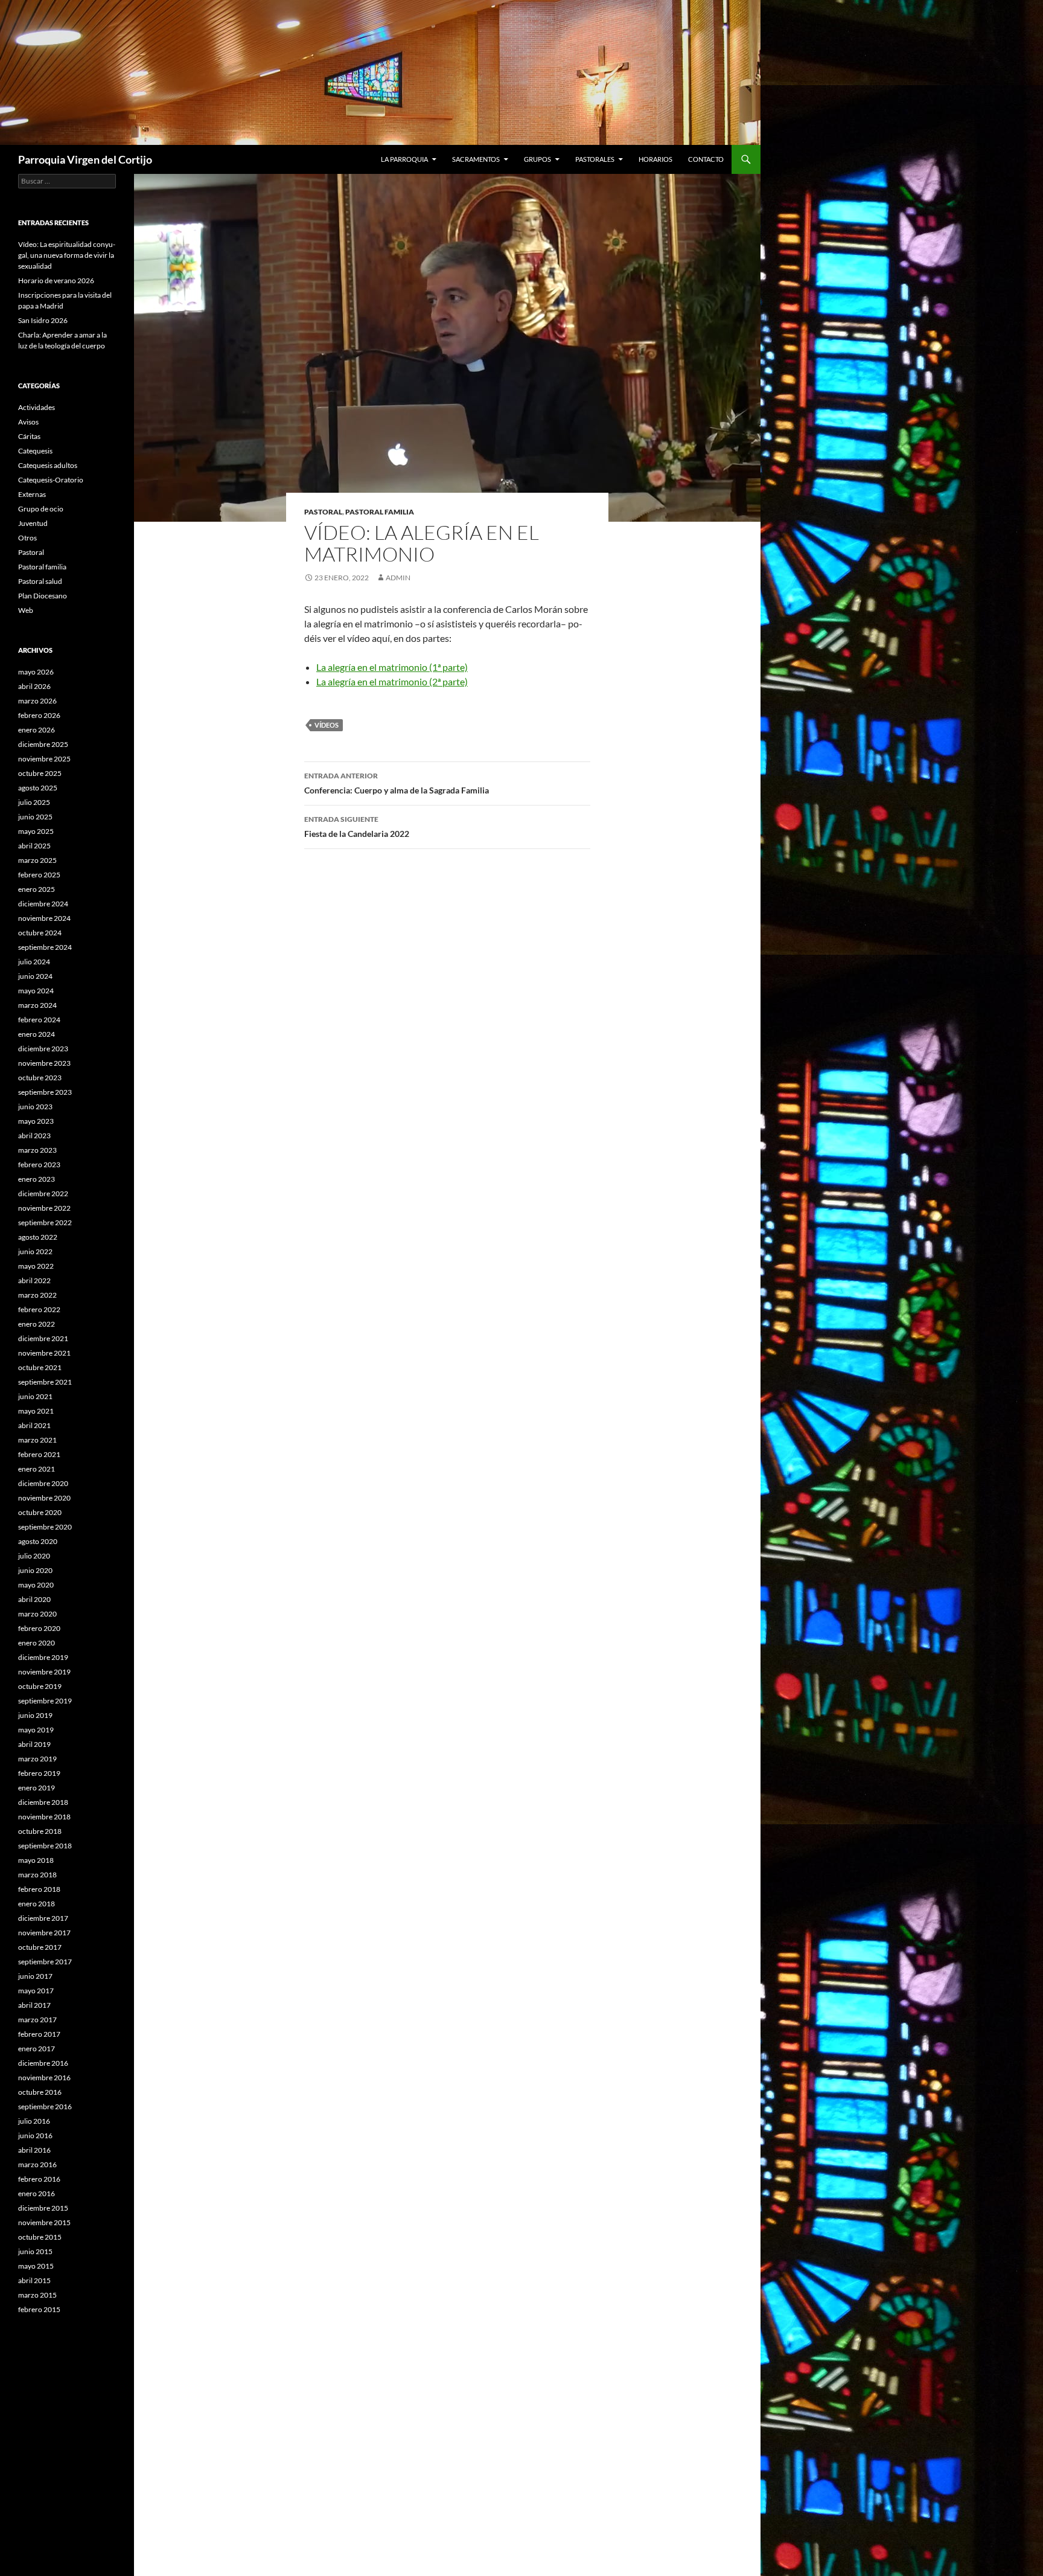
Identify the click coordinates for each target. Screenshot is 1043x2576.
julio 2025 (34, 802)
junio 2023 (35, 1107)
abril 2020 (34, 1599)
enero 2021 (37, 1469)
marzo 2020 (37, 1614)
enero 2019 (37, 1788)
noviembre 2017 (44, 1933)
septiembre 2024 (45, 947)
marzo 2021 (37, 1440)
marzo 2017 (37, 2020)
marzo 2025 (37, 860)
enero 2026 (37, 730)
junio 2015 (35, 2251)
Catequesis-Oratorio (51, 480)
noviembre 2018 (44, 1817)
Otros (27, 538)
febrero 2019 (39, 1773)
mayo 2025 (36, 831)
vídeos (327, 725)
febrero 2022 (39, 1309)
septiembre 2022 (45, 1222)
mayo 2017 (36, 1991)
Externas (32, 494)
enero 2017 (37, 2049)
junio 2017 (35, 1976)
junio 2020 (35, 1570)
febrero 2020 (39, 1628)
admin (398, 578)
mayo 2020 (36, 1585)
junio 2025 (35, 817)
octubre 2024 (40, 933)
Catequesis (35, 451)
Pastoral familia (380, 512)
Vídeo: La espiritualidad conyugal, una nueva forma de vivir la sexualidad (67, 255)
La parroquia (404, 159)
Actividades (37, 407)
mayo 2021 (36, 1411)
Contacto (706, 159)
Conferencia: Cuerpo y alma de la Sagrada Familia (397, 783)
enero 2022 (37, 1324)
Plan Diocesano (43, 596)
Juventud (33, 523)
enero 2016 (37, 2193)
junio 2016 (35, 2135)
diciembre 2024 (43, 904)
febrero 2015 (39, 2309)
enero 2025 (37, 889)
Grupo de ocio (41, 509)
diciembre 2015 (43, 2208)
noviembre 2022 (44, 1208)
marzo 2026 (37, 701)
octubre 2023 (40, 1078)
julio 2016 (34, 2121)
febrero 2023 (39, 1165)
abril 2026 (34, 686)
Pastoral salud (40, 581)
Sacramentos (476, 159)
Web (26, 610)
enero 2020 (37, 1643)
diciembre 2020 (43, 1483)
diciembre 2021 (43, 1338)
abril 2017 (34, 2005)
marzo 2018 (37, 1875)
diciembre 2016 (43, 2063)
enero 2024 (37, 1034)
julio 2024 (34, 962)
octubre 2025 (40, 773)
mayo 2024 (36, 991)
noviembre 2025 (44, 759)
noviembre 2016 (44, 2078)
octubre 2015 (40, 2237)
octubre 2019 (40, 1686)
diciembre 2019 (43, 1657)
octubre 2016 (40, 2092)
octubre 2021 (40, 1367)
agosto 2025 (38, 788)
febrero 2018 (39, 1889)
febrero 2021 (39, 1454)
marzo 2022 (37, 1295)
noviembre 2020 (44, 1498)
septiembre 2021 (45, 1382)
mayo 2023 (36, 1121)
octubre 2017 (40, 1947)
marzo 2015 (37, 2295)
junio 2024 (35, 976)
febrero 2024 (39, 1020)
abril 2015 (34, 2280)
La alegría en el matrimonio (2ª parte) (392, 681)
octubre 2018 (40, 1831)
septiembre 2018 (45, 1846)
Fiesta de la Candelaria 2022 (357, 827)
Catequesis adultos (48, 465)
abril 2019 (34, 1744)
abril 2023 (34, 1136)
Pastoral (323, 512)
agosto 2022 (38, 1237)
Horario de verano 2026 (56, 280)
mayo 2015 (36, 2266)
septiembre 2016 (45, 2107)
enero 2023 (37, 1179)
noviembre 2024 (44, 918)
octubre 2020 (40, 1512)
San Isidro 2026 (43, 320)
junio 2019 (35, 1715)
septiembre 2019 (45, 1701)
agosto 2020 (38, 1541)
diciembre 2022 (43, 1193)
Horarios (655, 159)
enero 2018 (37, 1904)
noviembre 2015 (44, 2222)
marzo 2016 (37, 2164)
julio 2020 (34, 1556)
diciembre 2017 (43, 1918)
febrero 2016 (39, 2179)
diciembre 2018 (43, 1802)
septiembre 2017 (45, 1962)
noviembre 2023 (44, 1063)
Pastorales (595, 159)
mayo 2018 (36, 1860)
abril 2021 (34, 1425)
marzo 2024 (37, 1005)
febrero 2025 (39, 875)
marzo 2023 (37, 1150)
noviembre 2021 (44, 1353)
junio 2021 (35, 1396)
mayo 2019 (36, 1730)
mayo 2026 (36, 672)
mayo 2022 (36, 1266)
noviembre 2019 (44, 1672)
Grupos (537, 159)
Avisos (28, 422)
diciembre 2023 (43, 1049)
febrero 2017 (39, 2034)
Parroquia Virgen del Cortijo (85, 159)
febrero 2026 (39, 715)
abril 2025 (34, 846)
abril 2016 (34, 2150)
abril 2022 (34, 1280)
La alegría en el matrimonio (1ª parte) (392, 667)
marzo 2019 (37, 1759)
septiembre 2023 (45, 1092)
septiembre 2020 (45, 1527)
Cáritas (29, 436)
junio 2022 (35, 1251)
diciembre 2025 (43, 744)
